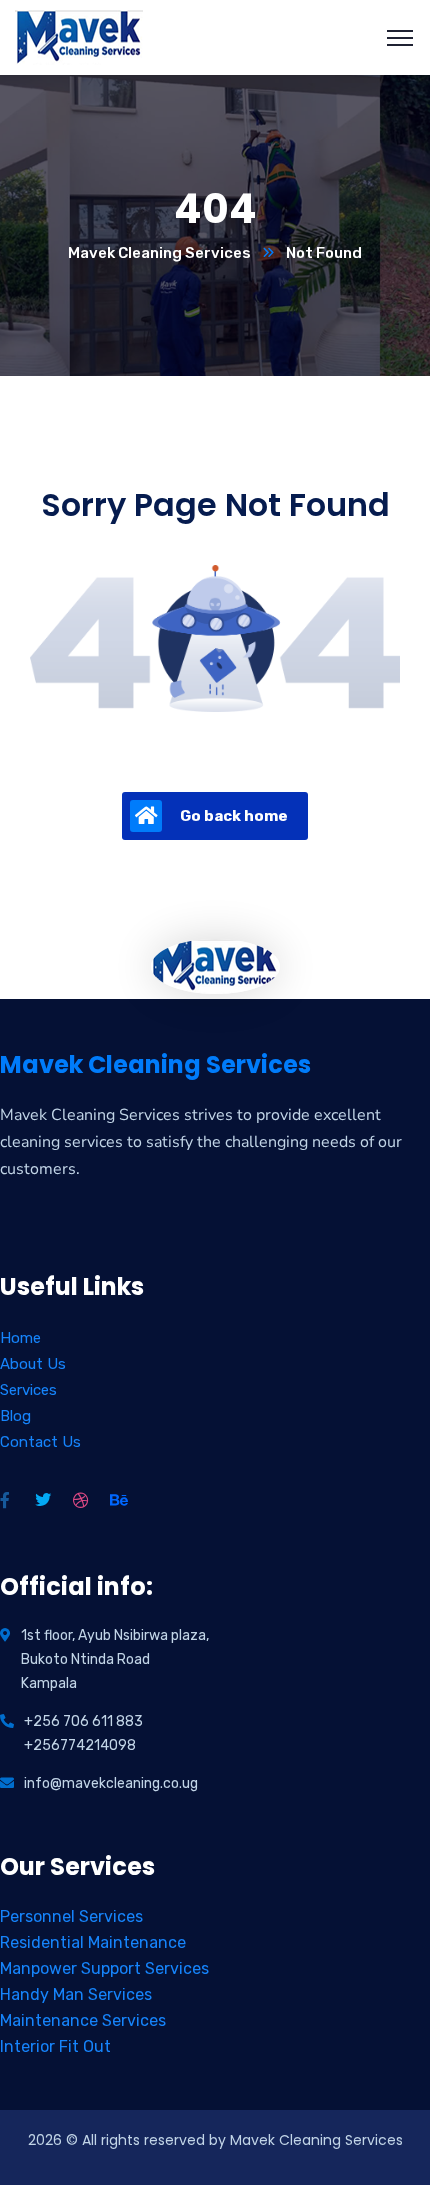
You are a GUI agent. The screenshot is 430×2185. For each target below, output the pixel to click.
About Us (33, 1364)
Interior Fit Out (55, 2046)
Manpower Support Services (104, 1968)
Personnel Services (71, 1916)
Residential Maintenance (93, 1942)
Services (28, 1390)
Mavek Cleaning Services (159, 253)
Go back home (234, 816)
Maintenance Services (83, 2020)
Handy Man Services (76, 1994)
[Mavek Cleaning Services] (79, 36)
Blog (15, 1416)
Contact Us (40, 1442)
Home (20, 1338)
